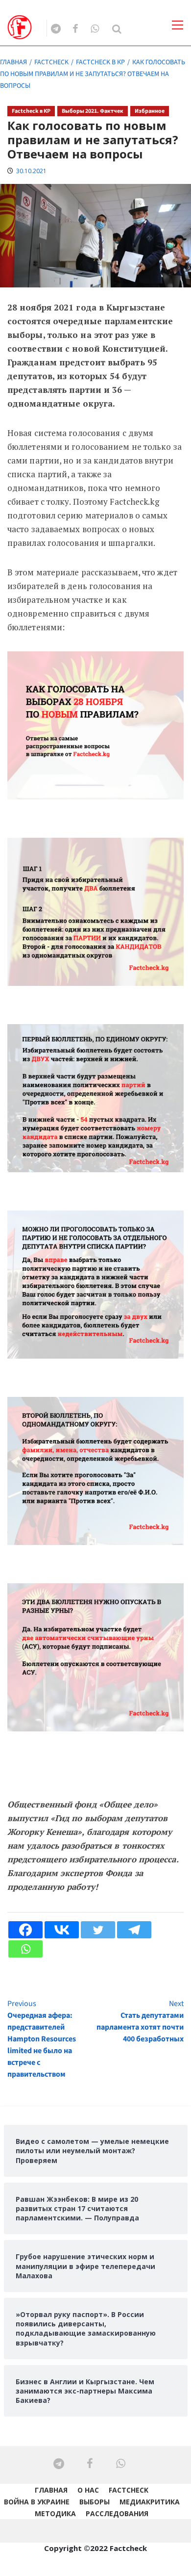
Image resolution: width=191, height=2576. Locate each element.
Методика (55, 2513)
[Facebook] (25, 1930)
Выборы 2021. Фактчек (93, 111)
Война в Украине (37, 2502)
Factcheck (129, 2490)
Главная (51, 2490)
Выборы (95, 2502)
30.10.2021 (31, 171)
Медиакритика (150, 2502)
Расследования (117, 2513)
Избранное (150, 111)
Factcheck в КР (31, 111)
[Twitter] (98, 1930)
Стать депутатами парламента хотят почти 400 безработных (140, 2021)
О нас (88, 2490)
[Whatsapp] (25, 1949)
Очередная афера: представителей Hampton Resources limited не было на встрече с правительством (42, 2039)
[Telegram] (134, 1930)
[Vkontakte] (62, 1930)
